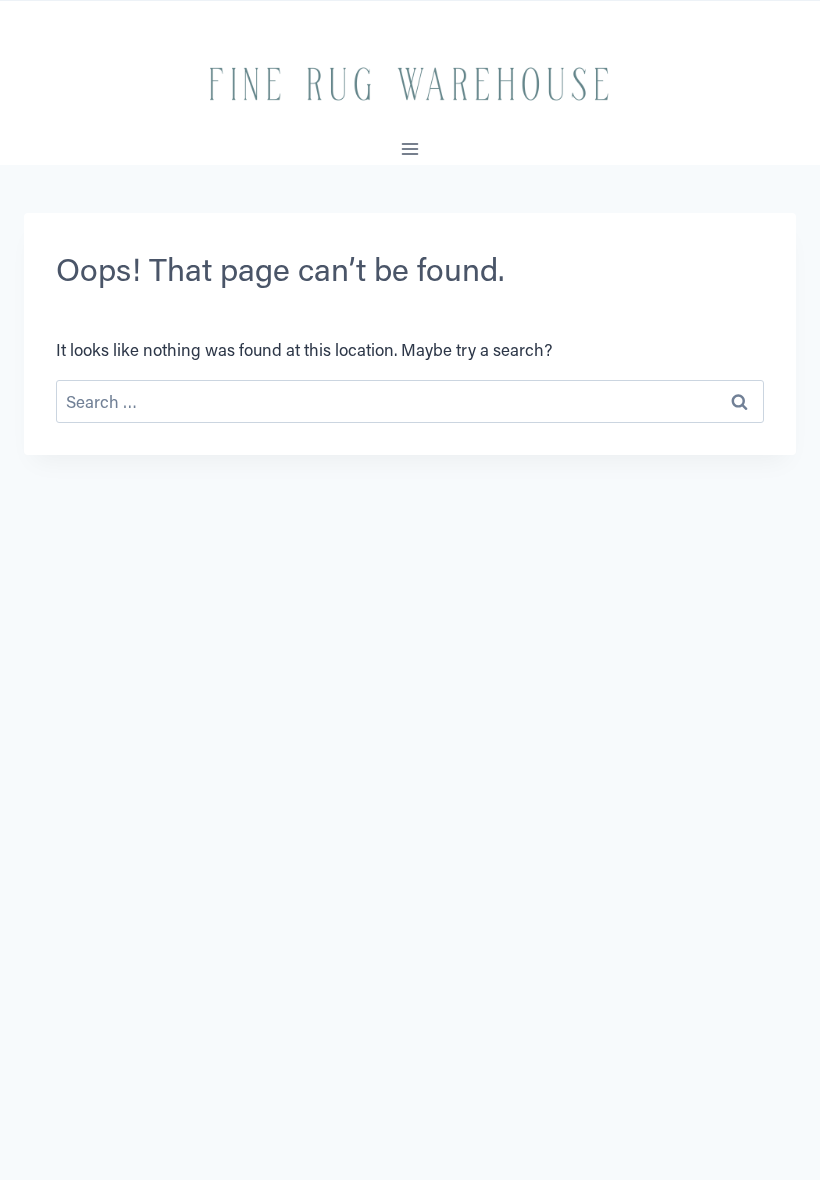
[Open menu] (410, 149)
